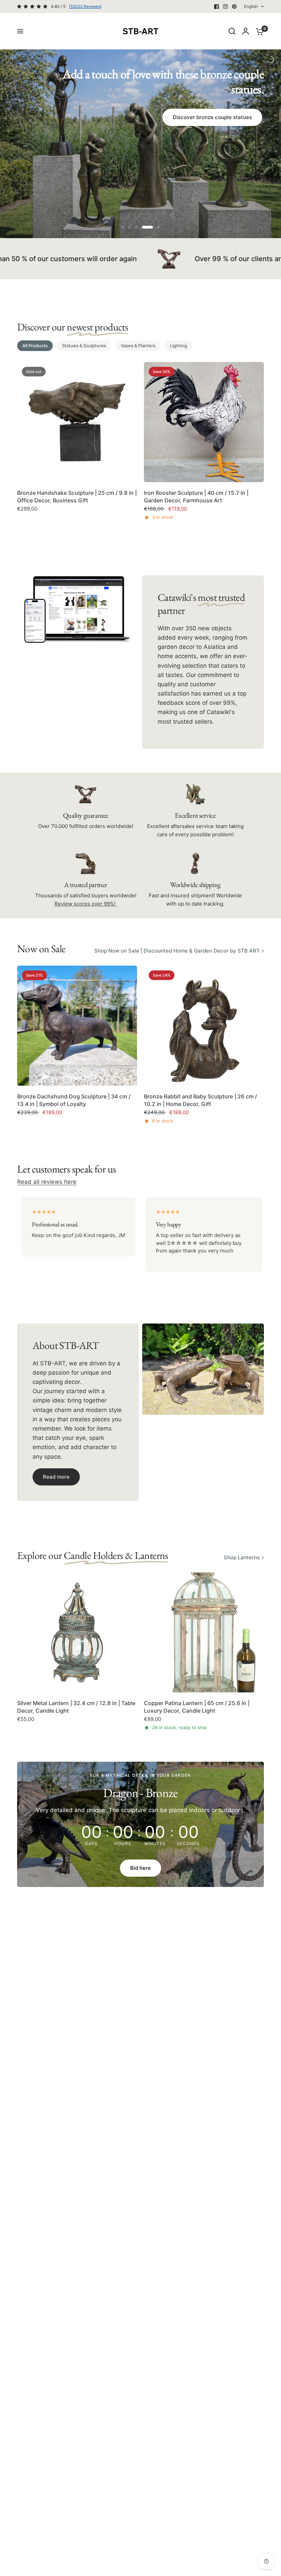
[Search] (232, 31)
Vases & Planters (138, 346)
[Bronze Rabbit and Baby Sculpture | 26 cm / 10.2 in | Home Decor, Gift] (204, 1026)
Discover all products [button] (140, 156)
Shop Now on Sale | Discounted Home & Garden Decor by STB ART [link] (177, 951)
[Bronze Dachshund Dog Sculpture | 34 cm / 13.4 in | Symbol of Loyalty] (77, 1026)
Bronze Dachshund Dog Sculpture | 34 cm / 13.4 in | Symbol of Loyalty (74, 1100)
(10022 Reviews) (85, 6)
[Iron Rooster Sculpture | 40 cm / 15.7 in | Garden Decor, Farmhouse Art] (204, 422)
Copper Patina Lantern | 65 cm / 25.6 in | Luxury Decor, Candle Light (197, 1707)
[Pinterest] (234, 7)
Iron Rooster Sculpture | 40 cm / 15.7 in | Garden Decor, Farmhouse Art (196, 497)
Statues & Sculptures (84, 346)
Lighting (179, 346)
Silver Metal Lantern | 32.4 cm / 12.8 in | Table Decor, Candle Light (76, 1707)
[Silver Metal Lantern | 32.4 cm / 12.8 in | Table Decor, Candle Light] (77, 1632)
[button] (56, 1477)
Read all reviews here (47, 1182)
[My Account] (246, 31)
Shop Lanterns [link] (242, 1557)
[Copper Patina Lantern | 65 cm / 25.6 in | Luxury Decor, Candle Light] (204, 1632)
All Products (35, 346)
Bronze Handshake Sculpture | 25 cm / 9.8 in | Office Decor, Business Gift (77, 497)
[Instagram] (225, 7)
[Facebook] (217, 7)
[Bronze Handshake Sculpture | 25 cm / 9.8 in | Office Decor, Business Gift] (77, 422)
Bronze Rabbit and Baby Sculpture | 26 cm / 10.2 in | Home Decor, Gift (200, 1100)
